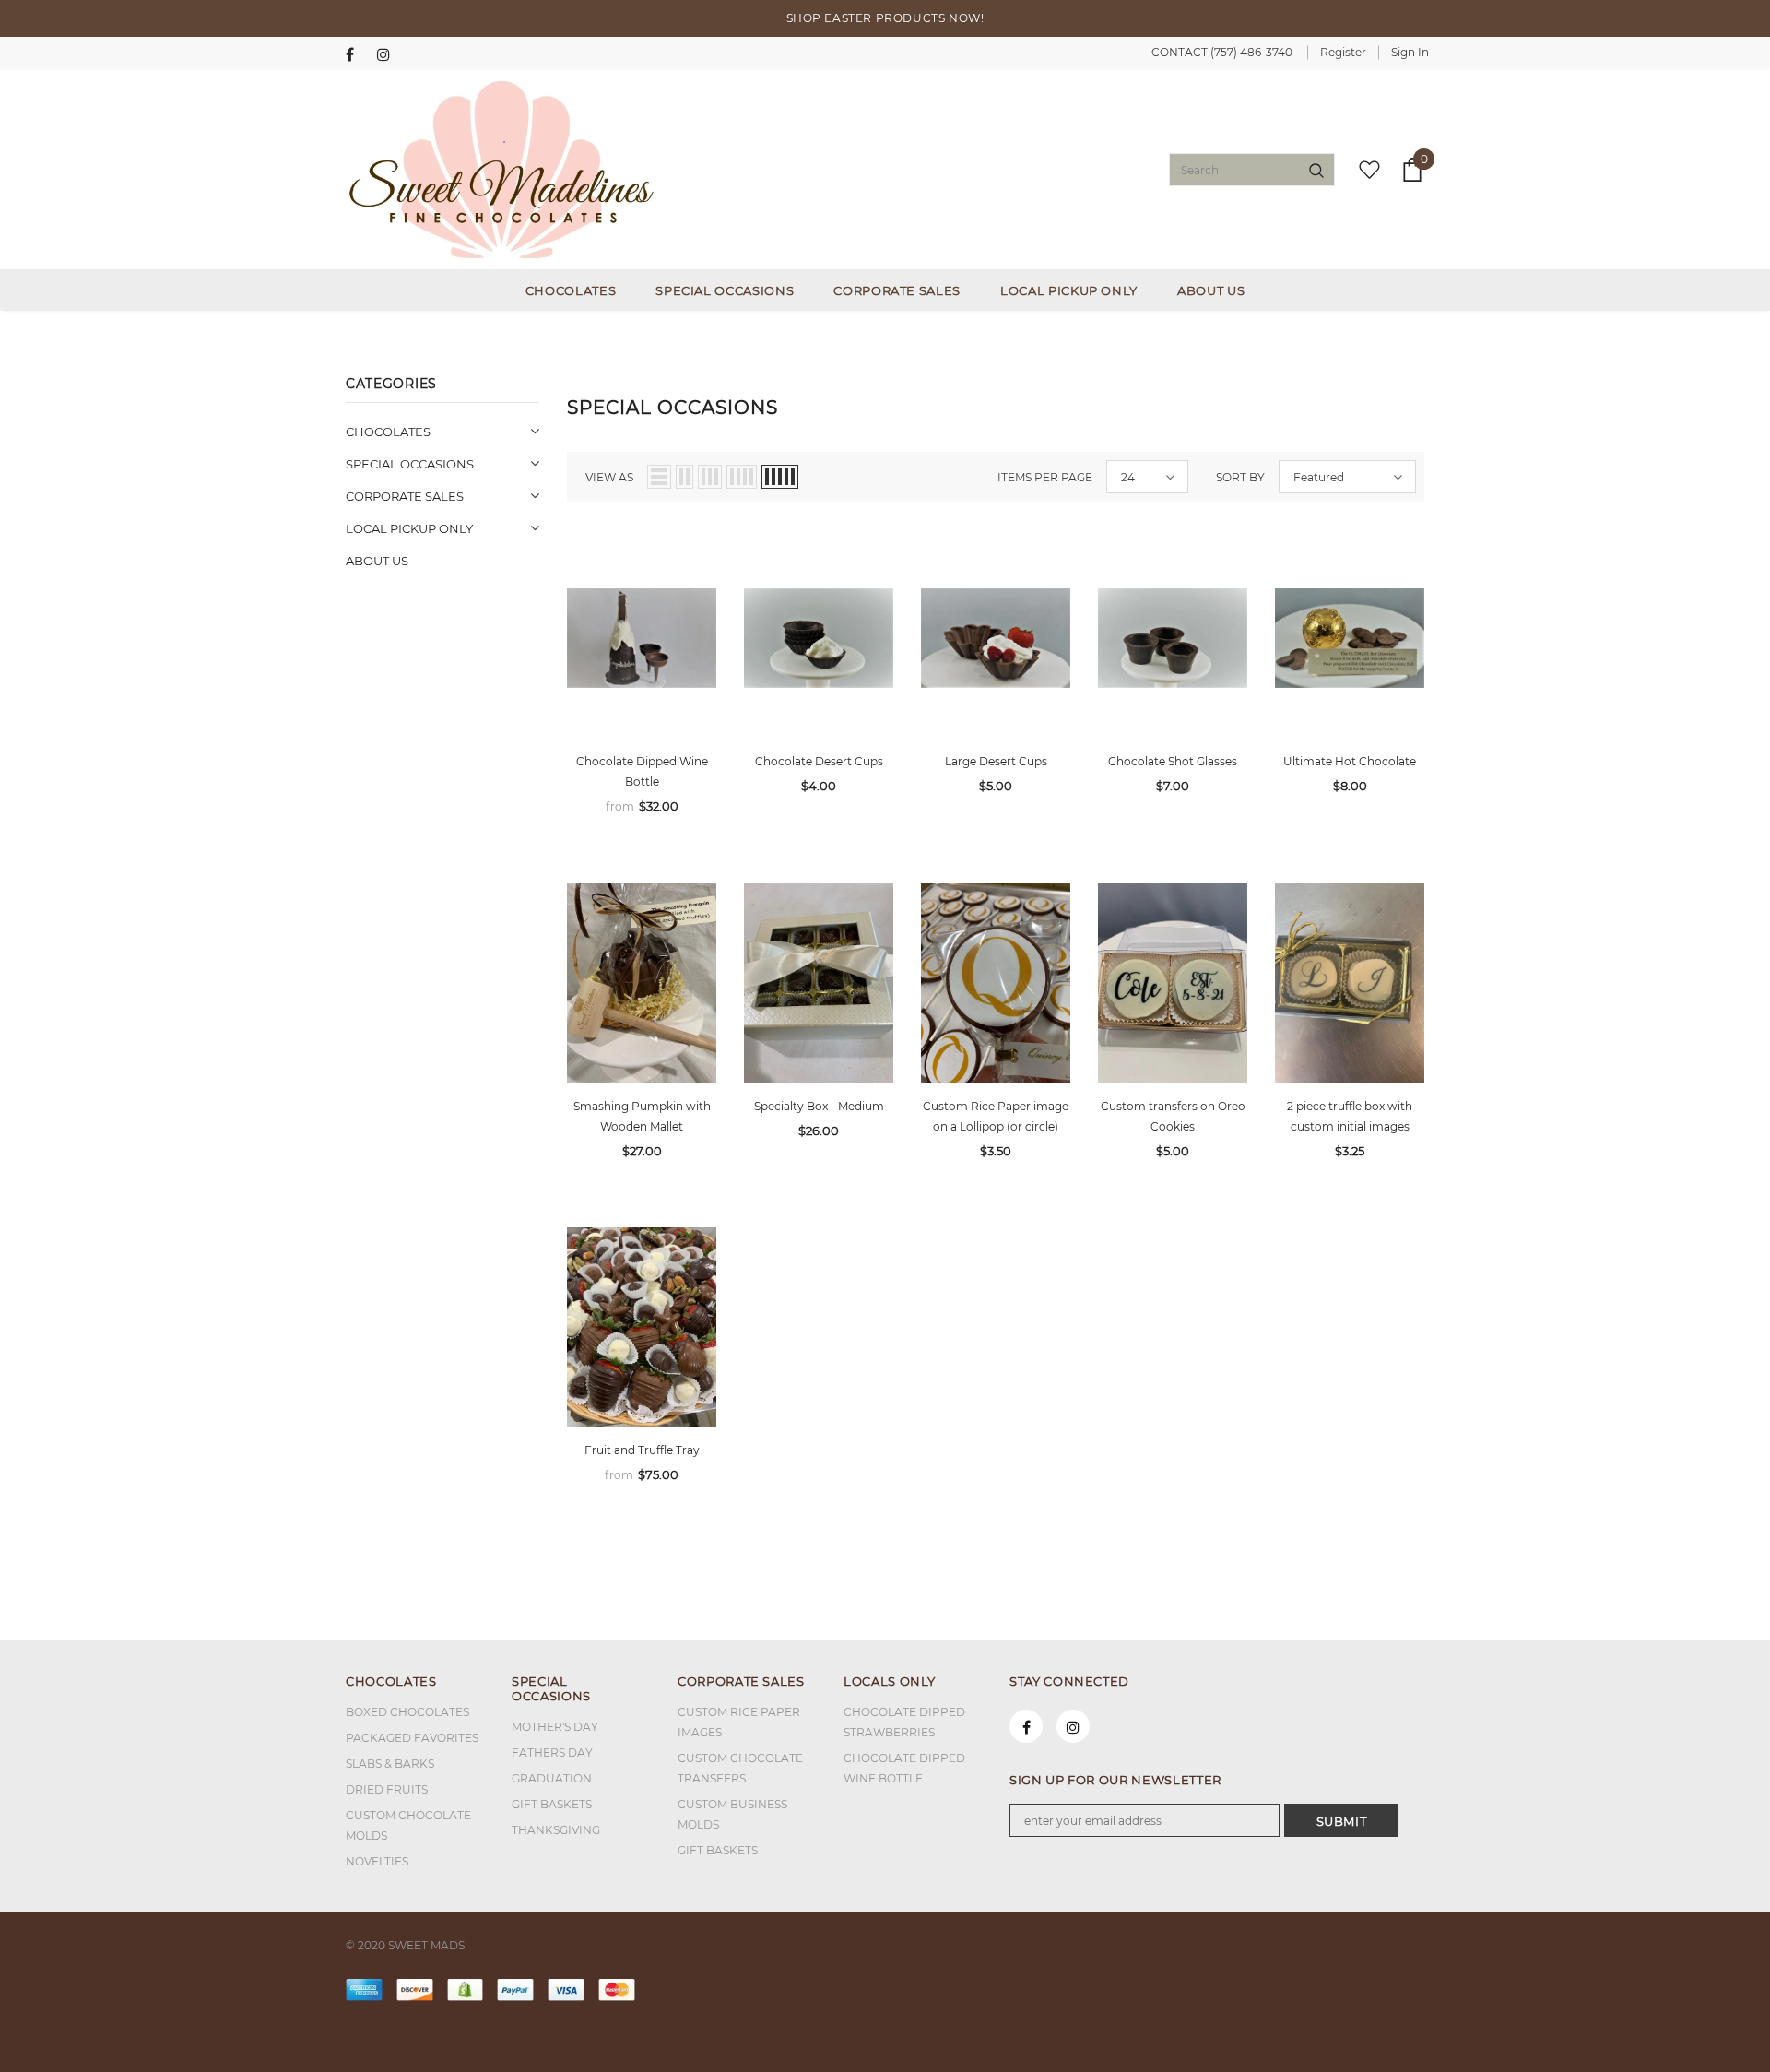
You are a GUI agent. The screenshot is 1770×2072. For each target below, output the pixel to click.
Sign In (1410, 52)
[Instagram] (389, 55)
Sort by (1240, 477)
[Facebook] (357, 55)
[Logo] (502, 170)
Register (1343, 52)
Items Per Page (1045, 477)
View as (609, 477)
